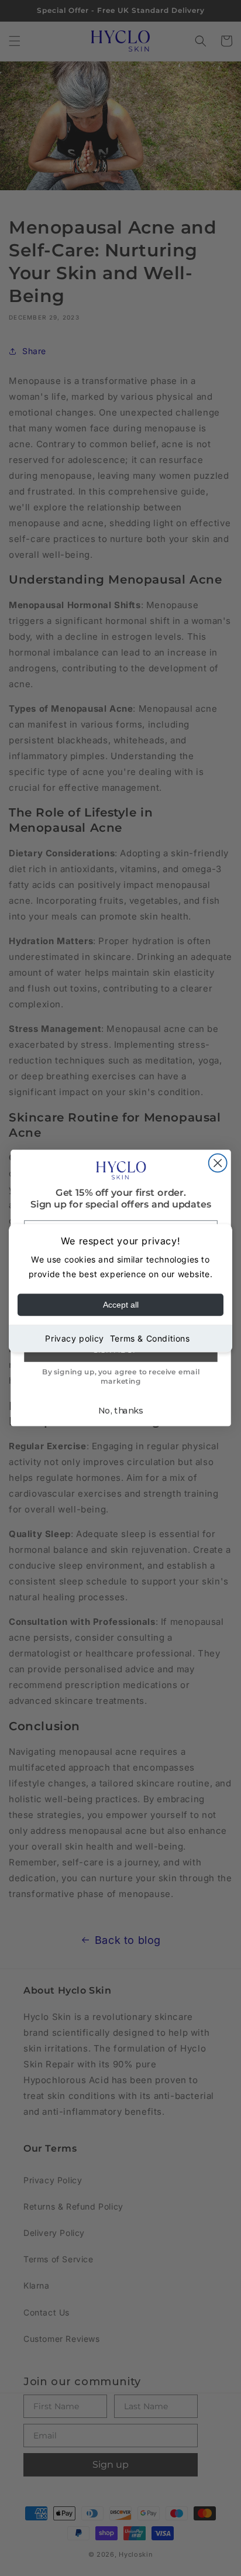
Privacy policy (74, 1338)
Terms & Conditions (150, 1338)
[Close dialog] (217, 1163)
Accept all (121, 1305)
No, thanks (120, 1411)
